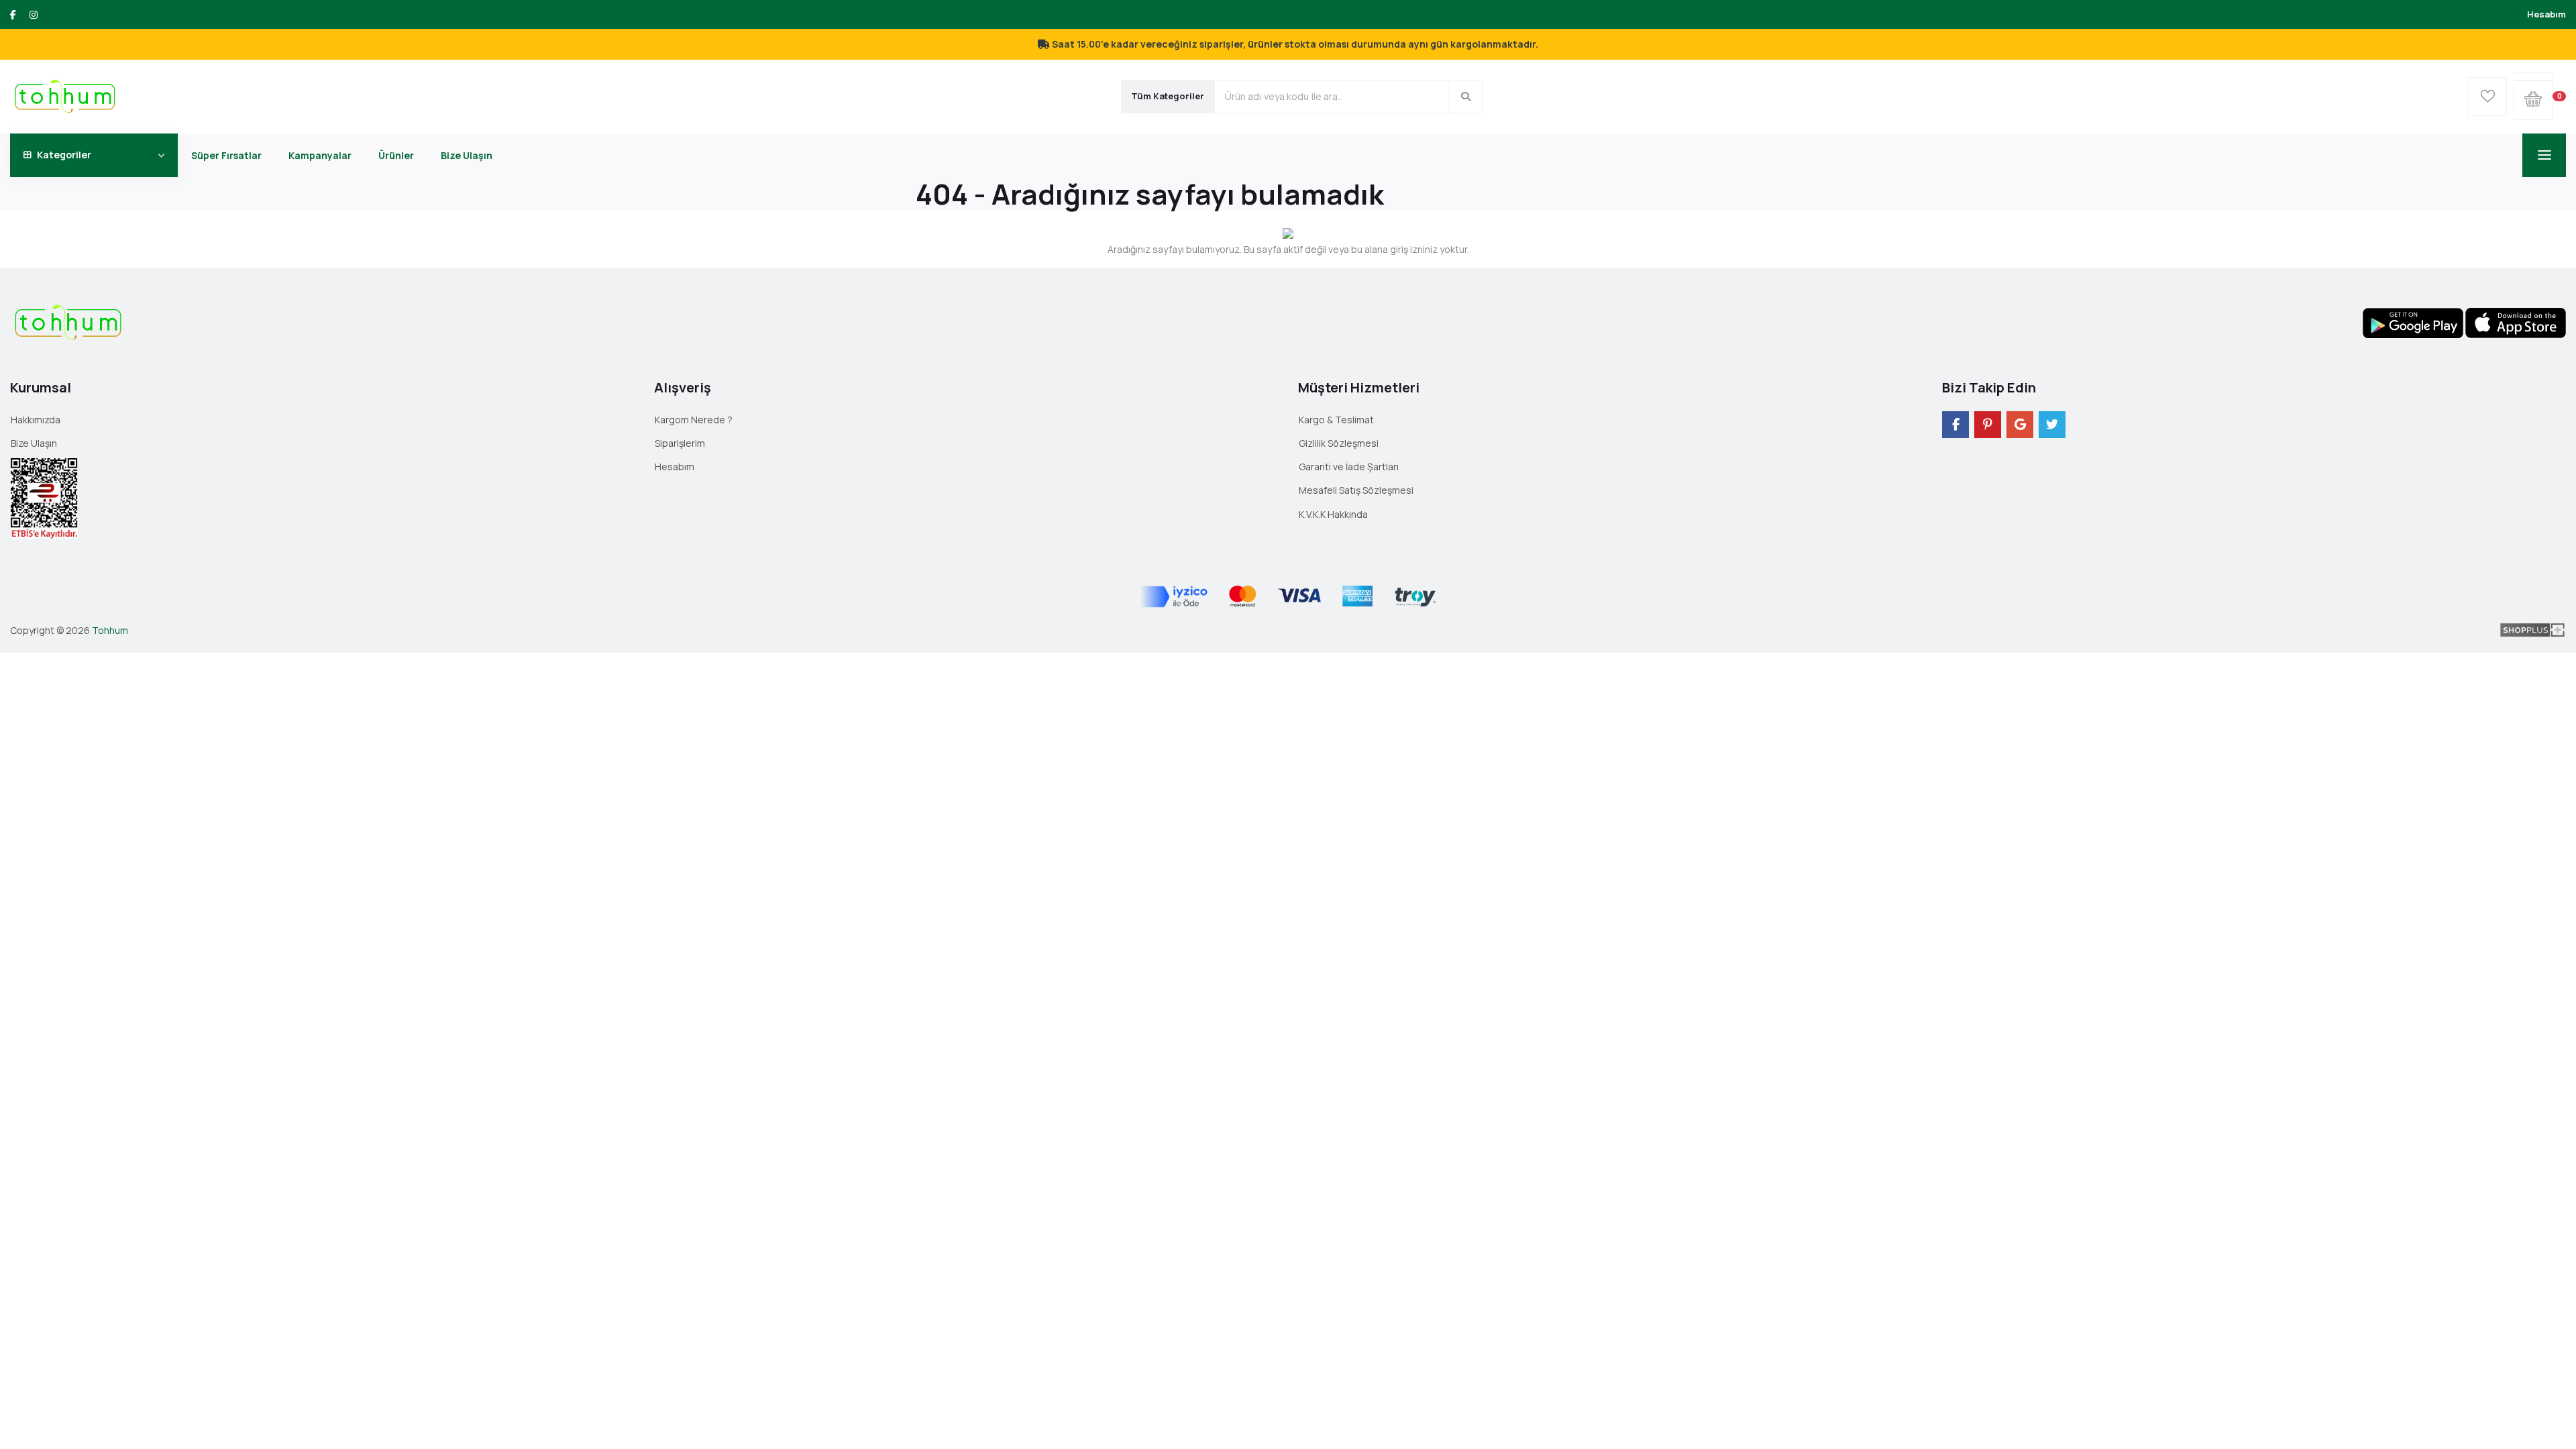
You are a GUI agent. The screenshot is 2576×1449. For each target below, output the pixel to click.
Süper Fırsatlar (226, 155)
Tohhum (110, 630)
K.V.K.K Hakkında (1333, 514)
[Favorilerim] (2487, 97)
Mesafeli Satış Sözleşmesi (1356, 490)
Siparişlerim (680, 443)
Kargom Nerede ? (694, 420)
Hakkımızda (36, 420)
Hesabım (2546, 14)
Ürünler (396, 155)
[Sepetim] (2533, 76)
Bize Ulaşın (467, 155)
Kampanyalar (320, 155)
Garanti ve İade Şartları (1349, 467)
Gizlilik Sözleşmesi (1339, 443)
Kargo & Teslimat (1336, 420)
